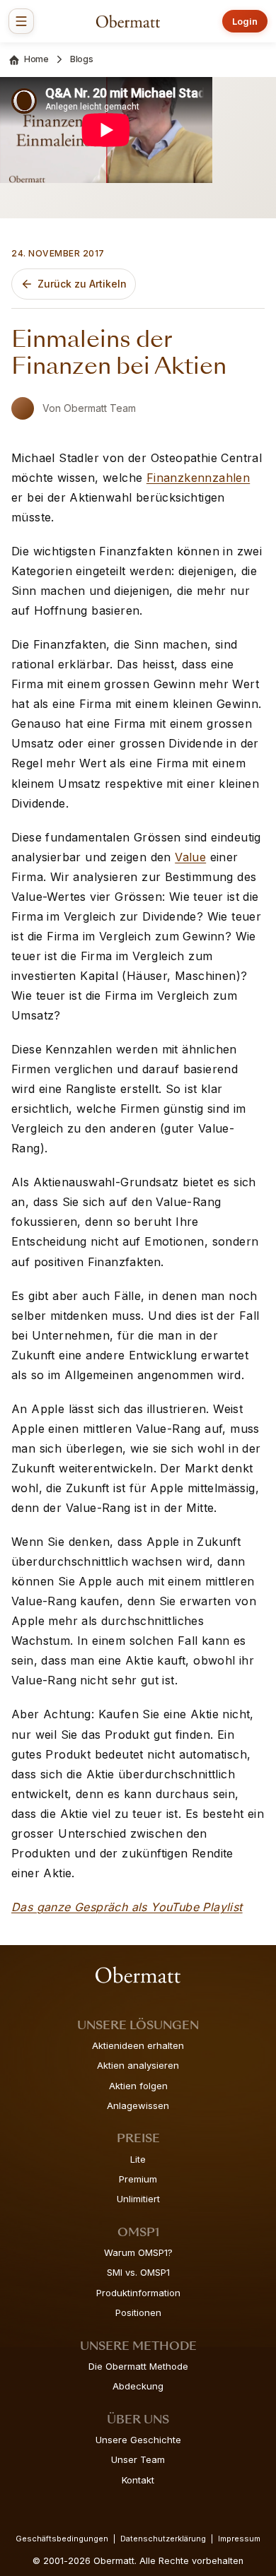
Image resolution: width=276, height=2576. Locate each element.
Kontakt (138, 2480)
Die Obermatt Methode (138, 2366)
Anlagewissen (138, 2105)
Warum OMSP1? (138, 2252)
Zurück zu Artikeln (82, 284)
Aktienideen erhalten (138, 2045)
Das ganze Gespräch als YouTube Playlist (127, 1907)
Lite (138, 2159)
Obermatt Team (100, 408)
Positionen (138, 2312)
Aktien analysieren (138, 2065)
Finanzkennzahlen (198, 478)
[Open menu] (21, 21)
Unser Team (138, 2459)
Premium (138, 2179)
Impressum (239, 2539)
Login (245, 21)
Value (190, 857)
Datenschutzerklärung (163, 2539)
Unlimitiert (138, 2199)
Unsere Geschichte (138, 2440)
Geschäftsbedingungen (62, 2539)
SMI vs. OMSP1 (138, 2272)
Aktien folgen (138, 2086)
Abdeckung (138, 2386)
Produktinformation (138, 2293)
